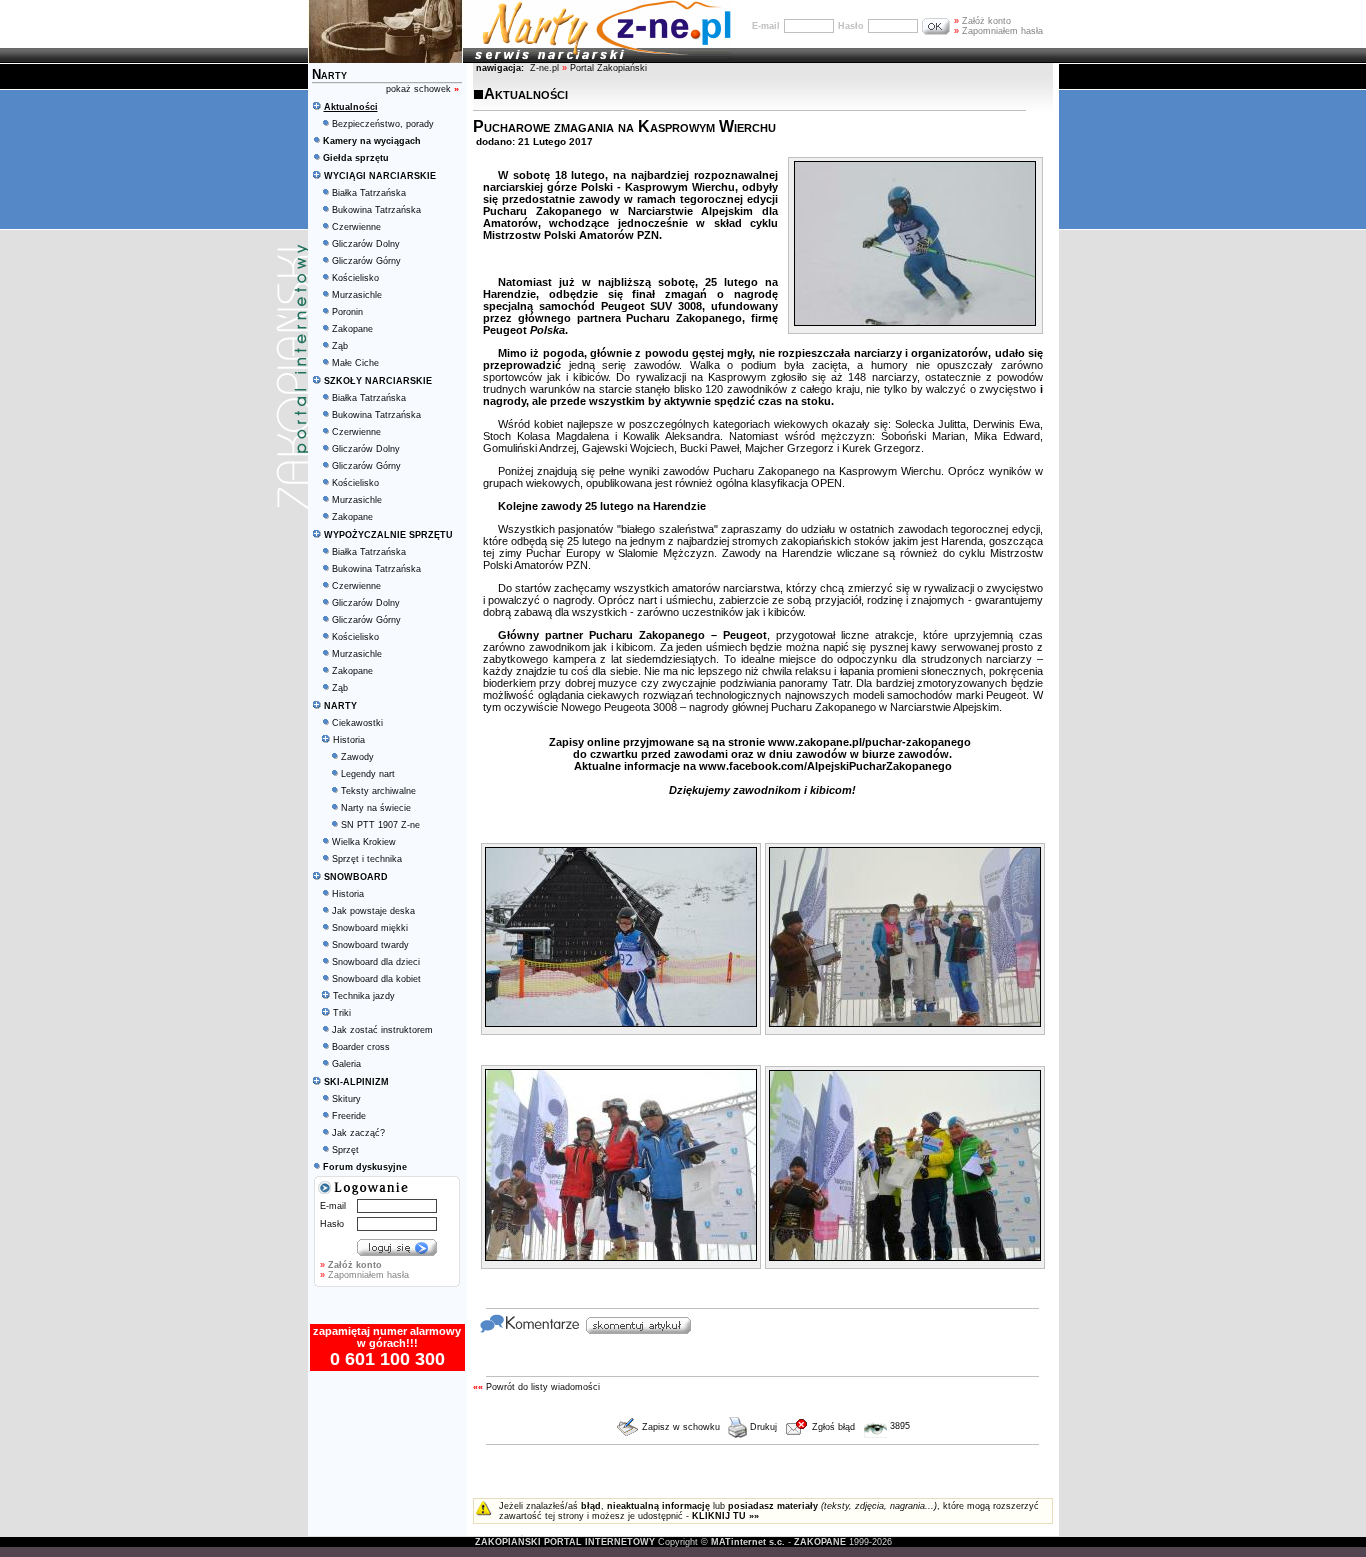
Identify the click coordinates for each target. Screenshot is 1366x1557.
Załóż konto (982, 21)
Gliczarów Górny (366, 261)
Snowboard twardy (370, 945)
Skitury (346, 1099)
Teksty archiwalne (378, 791)
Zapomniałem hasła (998, 31)
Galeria (346, 1064)
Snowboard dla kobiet (376, 979)
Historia (349, 740)
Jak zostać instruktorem (382, 1030)
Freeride (349, 1116)
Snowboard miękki (370, 928)
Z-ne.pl (546, 68)
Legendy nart (368, 774)
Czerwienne (356, 227)
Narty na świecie (376, 808)
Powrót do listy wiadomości (543, 1387)
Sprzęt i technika (367, 859)
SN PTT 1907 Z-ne (380, 825)
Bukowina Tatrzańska (376, 210)
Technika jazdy (364, 996)
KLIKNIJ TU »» (725, 1516)
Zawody (357, 757)
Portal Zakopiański (608, 68)
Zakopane (352, 329)
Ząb (340, 346)
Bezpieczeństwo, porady (383, 124)
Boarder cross (361, 1047)
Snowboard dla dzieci (376, 962)
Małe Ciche (355, 363)
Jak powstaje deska (373, 911)
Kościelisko (355, 278)
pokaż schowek (422, 89)
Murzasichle (357, 295)
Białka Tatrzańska (369, 193)
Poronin (347, 312)
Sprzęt (345, 1150)
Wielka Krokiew (364, 842)
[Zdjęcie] (915, 322)
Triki (342, 1013)
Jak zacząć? (358, 1133)
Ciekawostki (357, 723)
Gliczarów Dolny (366, 244)
